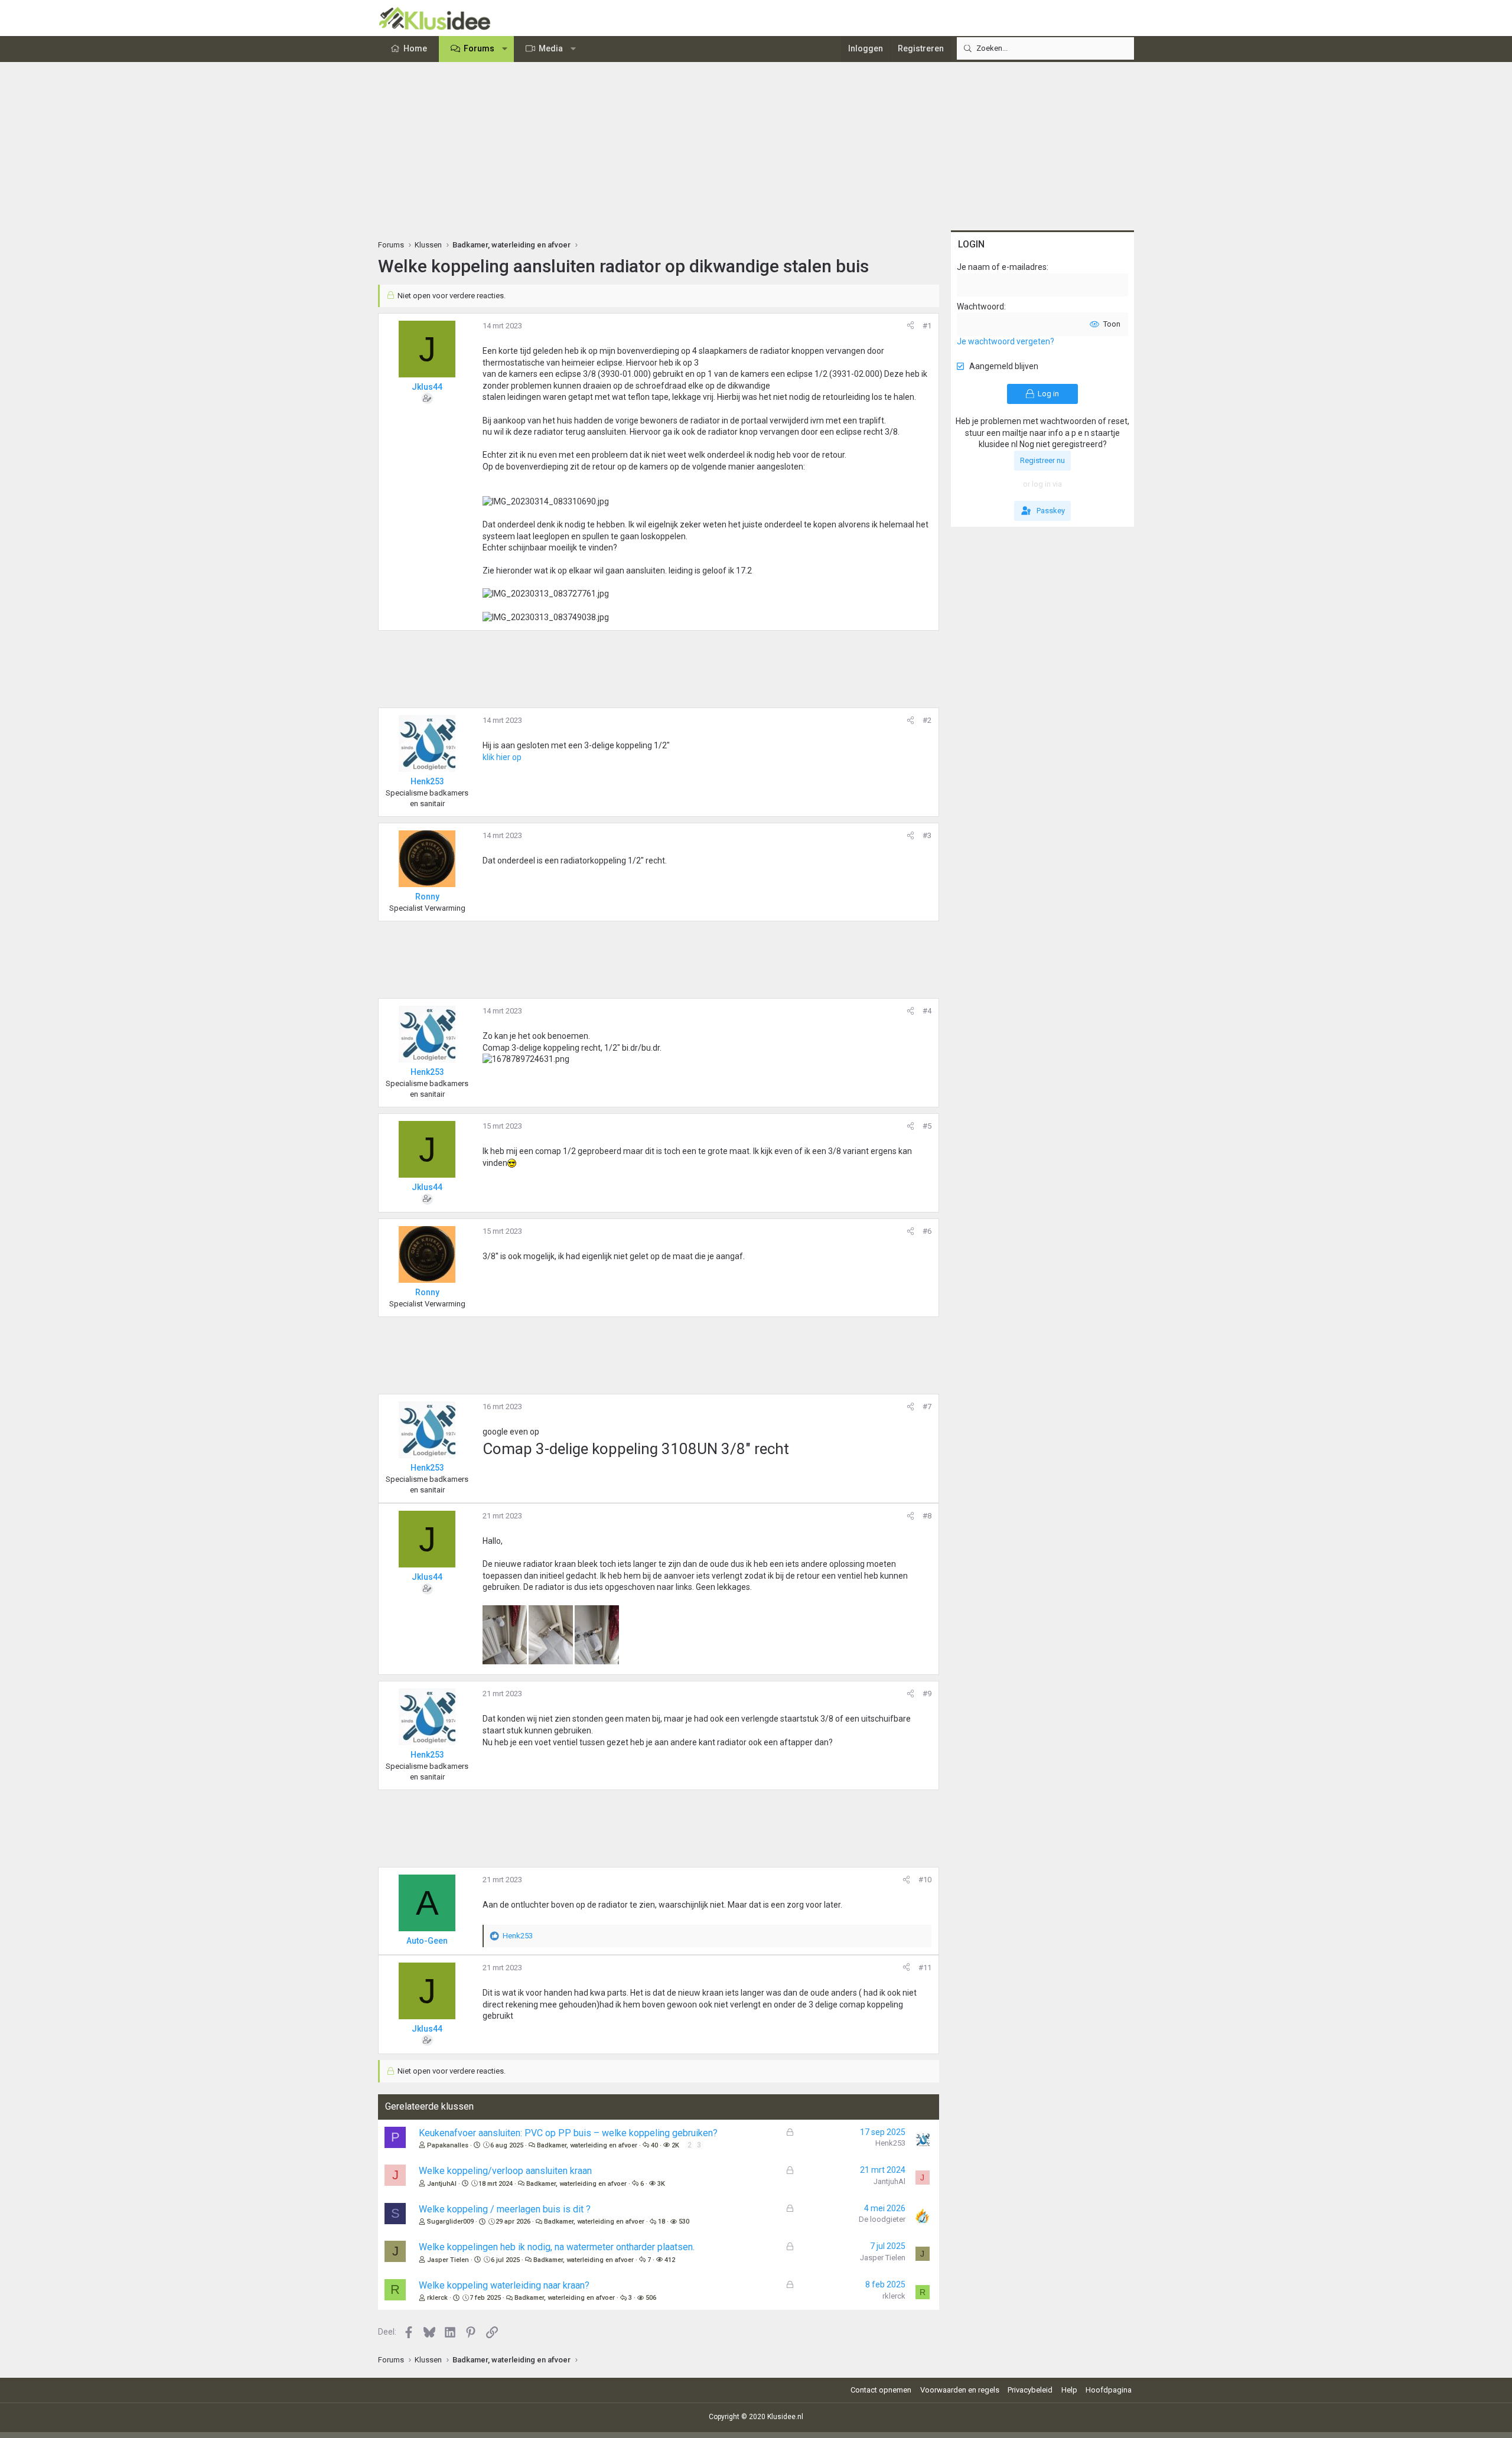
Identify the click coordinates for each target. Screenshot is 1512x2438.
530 (684, 2222)
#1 (927, 326)
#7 (927, 1407)
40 (654, 2145)
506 (651, 2298)
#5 (927, 1126)
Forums (479, 48)
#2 (927, 720)
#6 (927, 1231)
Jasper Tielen (448, 2260)
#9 (927, 1694)
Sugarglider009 (450, 2222)
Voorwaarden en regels (960, 2390)
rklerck (437, 2298)
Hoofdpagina (1109, 2390)
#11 (925, 1968)
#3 (927, 835)
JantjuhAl (442, 2184)
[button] (505, 49)
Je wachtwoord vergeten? (1006, 341)
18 (661, 2222)
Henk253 (890, 2143)
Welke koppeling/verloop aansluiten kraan (505, 2171)
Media (551, 48)
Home (415, 48)
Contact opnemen (881, 2390)
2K (675, 2145)
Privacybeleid (1030, 2390)
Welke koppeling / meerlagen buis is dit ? (505, 2209)
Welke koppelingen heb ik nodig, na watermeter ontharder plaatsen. (557, 2247)
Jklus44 (427, 387)
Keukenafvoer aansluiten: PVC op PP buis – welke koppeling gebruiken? (568, 2133)
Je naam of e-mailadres (1002, 267)
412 (670, 2260)
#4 (927, 1011)
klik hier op (502, 757)
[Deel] (910, 326)
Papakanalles (448, 2145)
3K (661, 2184)
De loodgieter (882, 2219)
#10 (925, 1880)
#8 (927, 1516)
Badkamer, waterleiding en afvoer (587, 2145)
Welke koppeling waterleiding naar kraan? (504, 2285)
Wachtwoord (980, 307)
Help (1069, 2390)
